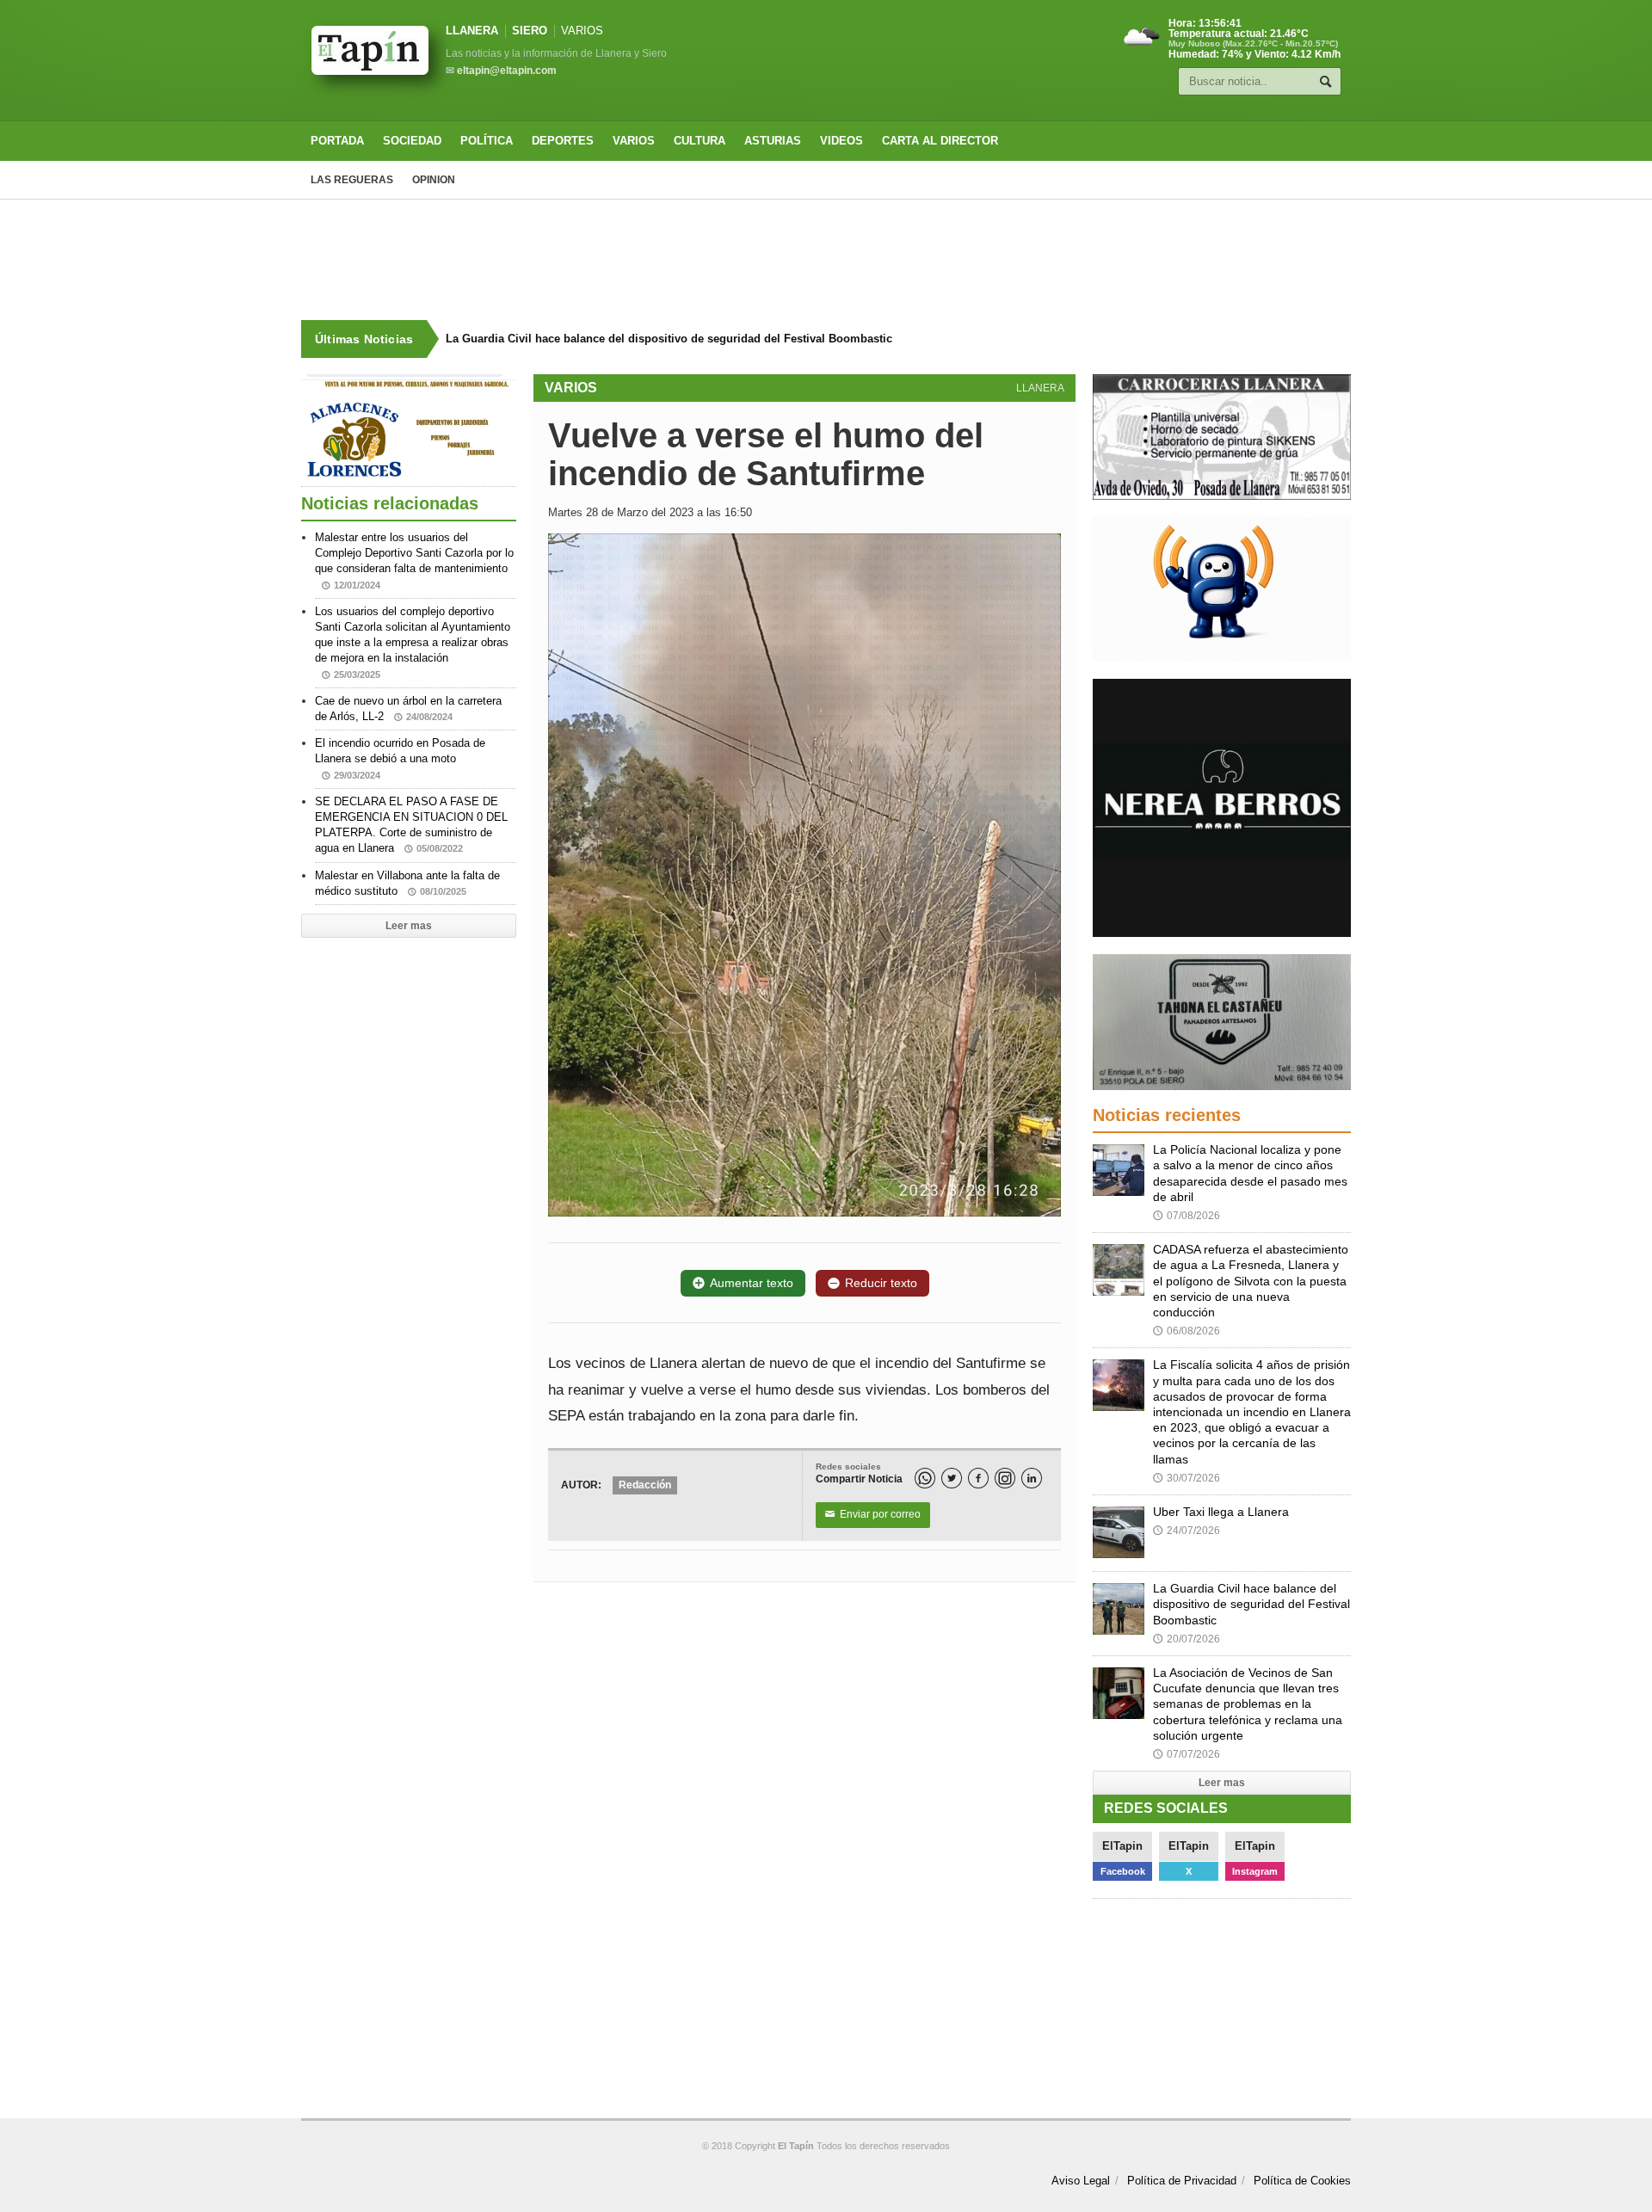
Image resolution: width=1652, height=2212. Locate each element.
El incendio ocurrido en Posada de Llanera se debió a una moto (400, 758)
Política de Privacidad (1182, 2181)
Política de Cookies (1302, 2181)
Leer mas (409, 926)
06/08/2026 (1187, 1331)
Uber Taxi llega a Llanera (1221, 1512)
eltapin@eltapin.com (507, 71)
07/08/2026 (1187, 1216)
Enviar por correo (873, 1514)
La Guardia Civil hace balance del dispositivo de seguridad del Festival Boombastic (669, 339)
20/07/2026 (1187, 1639)
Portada (337, 141)
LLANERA (472, 31)
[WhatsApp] (925, 1478)
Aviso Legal (1081, 2181)
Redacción (645, 1485)
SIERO (530, 31)
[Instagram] (1005, 1478)
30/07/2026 (1187, 1478)
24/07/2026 (1187, 1531)
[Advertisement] (826, 260)
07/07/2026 (1187, 1754)
